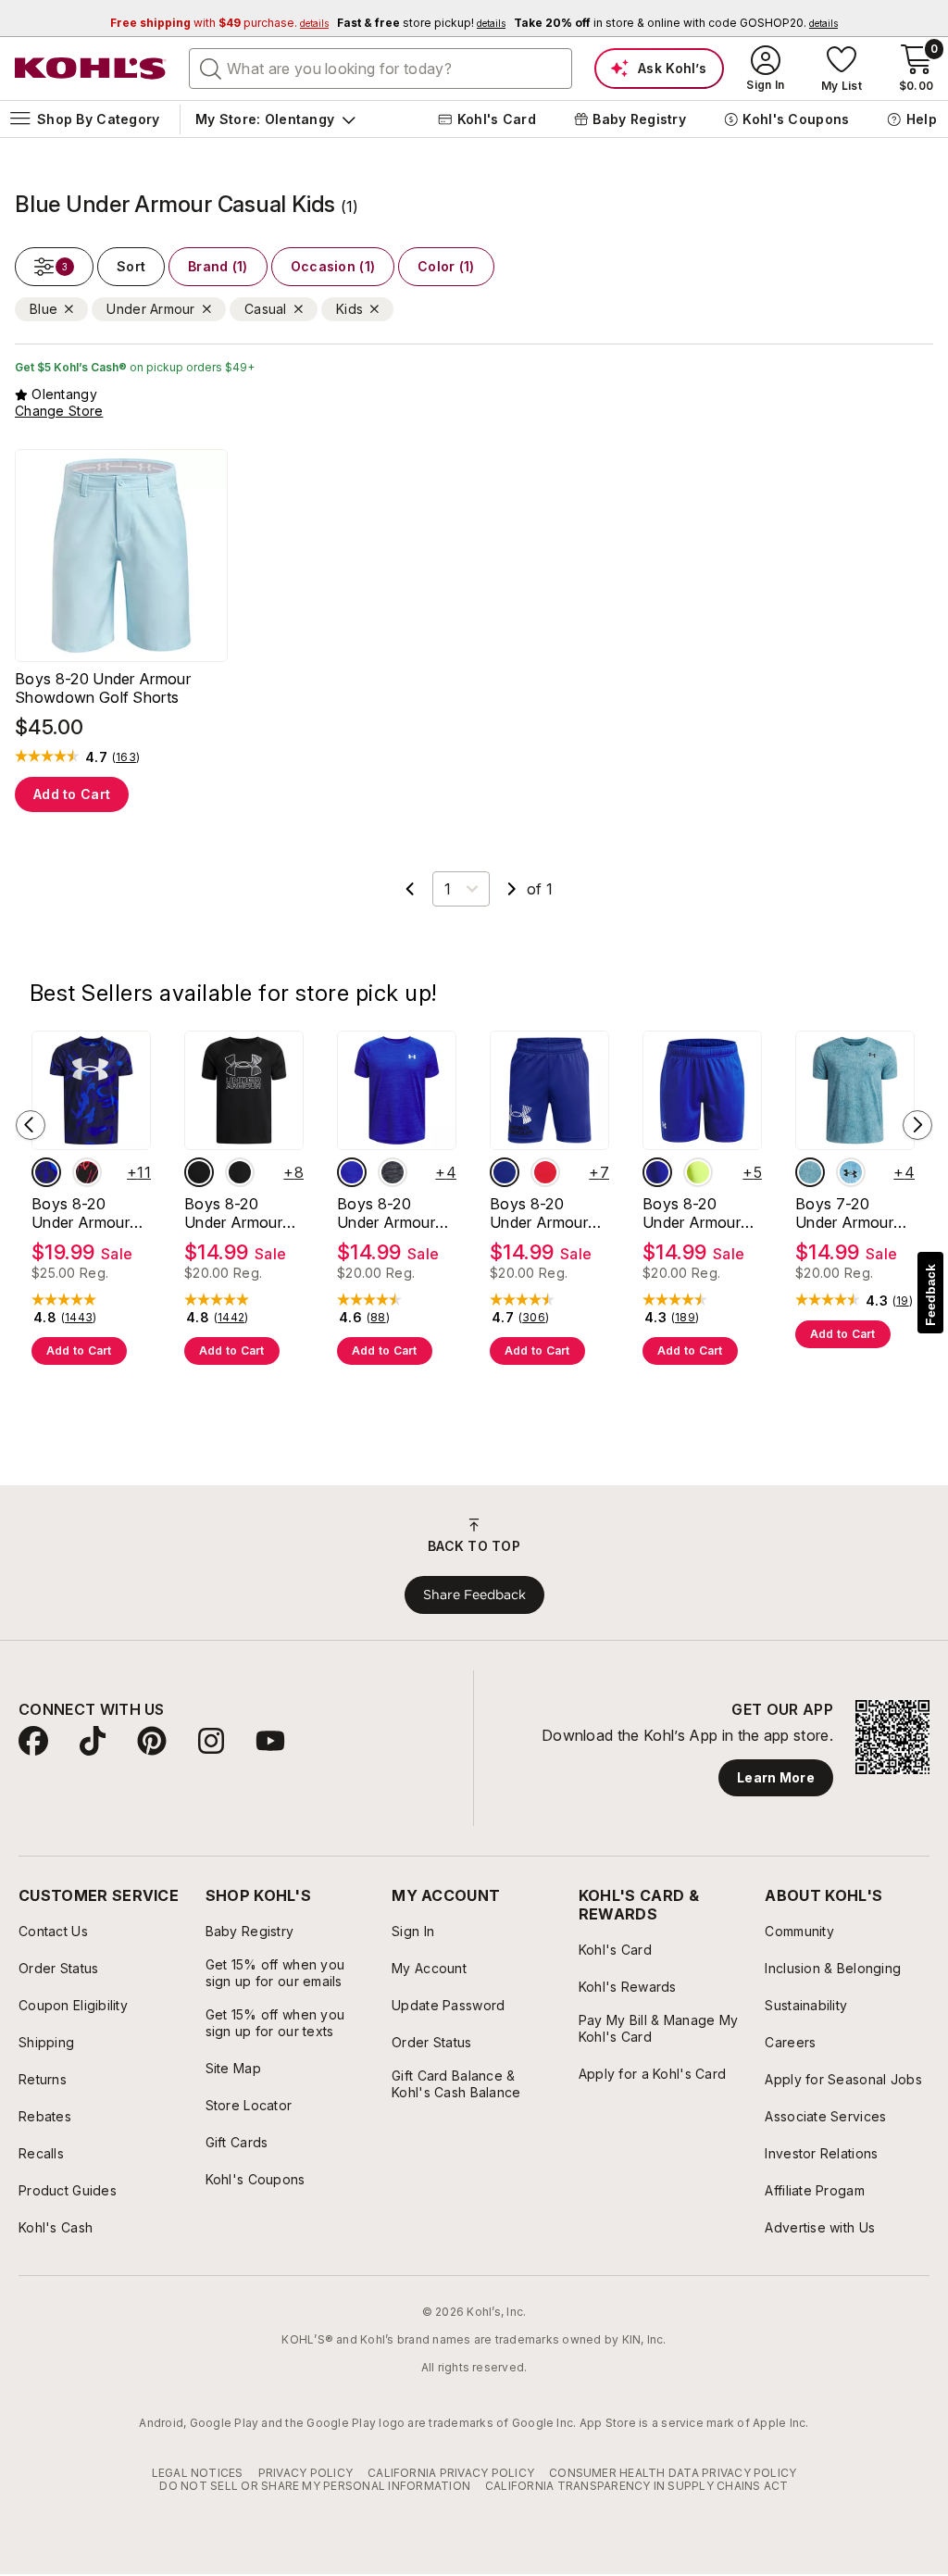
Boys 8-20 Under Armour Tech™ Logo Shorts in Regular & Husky (549, 1213)
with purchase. (219, 23)
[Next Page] (512, 889)
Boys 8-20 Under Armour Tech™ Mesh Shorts (692, 1213)
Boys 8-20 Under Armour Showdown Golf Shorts (103, 688)
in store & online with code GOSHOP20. (676, 23)
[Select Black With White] (240, 1172)
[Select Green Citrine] (698, 1172)
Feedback (930, 1295)
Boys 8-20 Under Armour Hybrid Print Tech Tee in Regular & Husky (242, 1213)
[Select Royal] (352, 1172)
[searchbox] (380, 69)
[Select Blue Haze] (810, 1172)
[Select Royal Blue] (505, 1172)
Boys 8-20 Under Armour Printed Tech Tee (81, 1213)
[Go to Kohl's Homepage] (91, 69)
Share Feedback (474, 1594)
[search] (211, 68)
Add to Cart (72, 794)
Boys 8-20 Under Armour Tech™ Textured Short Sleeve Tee (393, 1213)
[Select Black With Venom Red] (87, 1172)
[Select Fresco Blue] (851, 1172)
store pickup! (421, 23)
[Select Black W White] (199, 1172)
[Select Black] (393, 1172)
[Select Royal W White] (46, 1172)
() (126, 757)
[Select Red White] (545, 1172)
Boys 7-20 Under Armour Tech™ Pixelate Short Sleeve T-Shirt (851, 1213)
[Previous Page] (410, 889)
